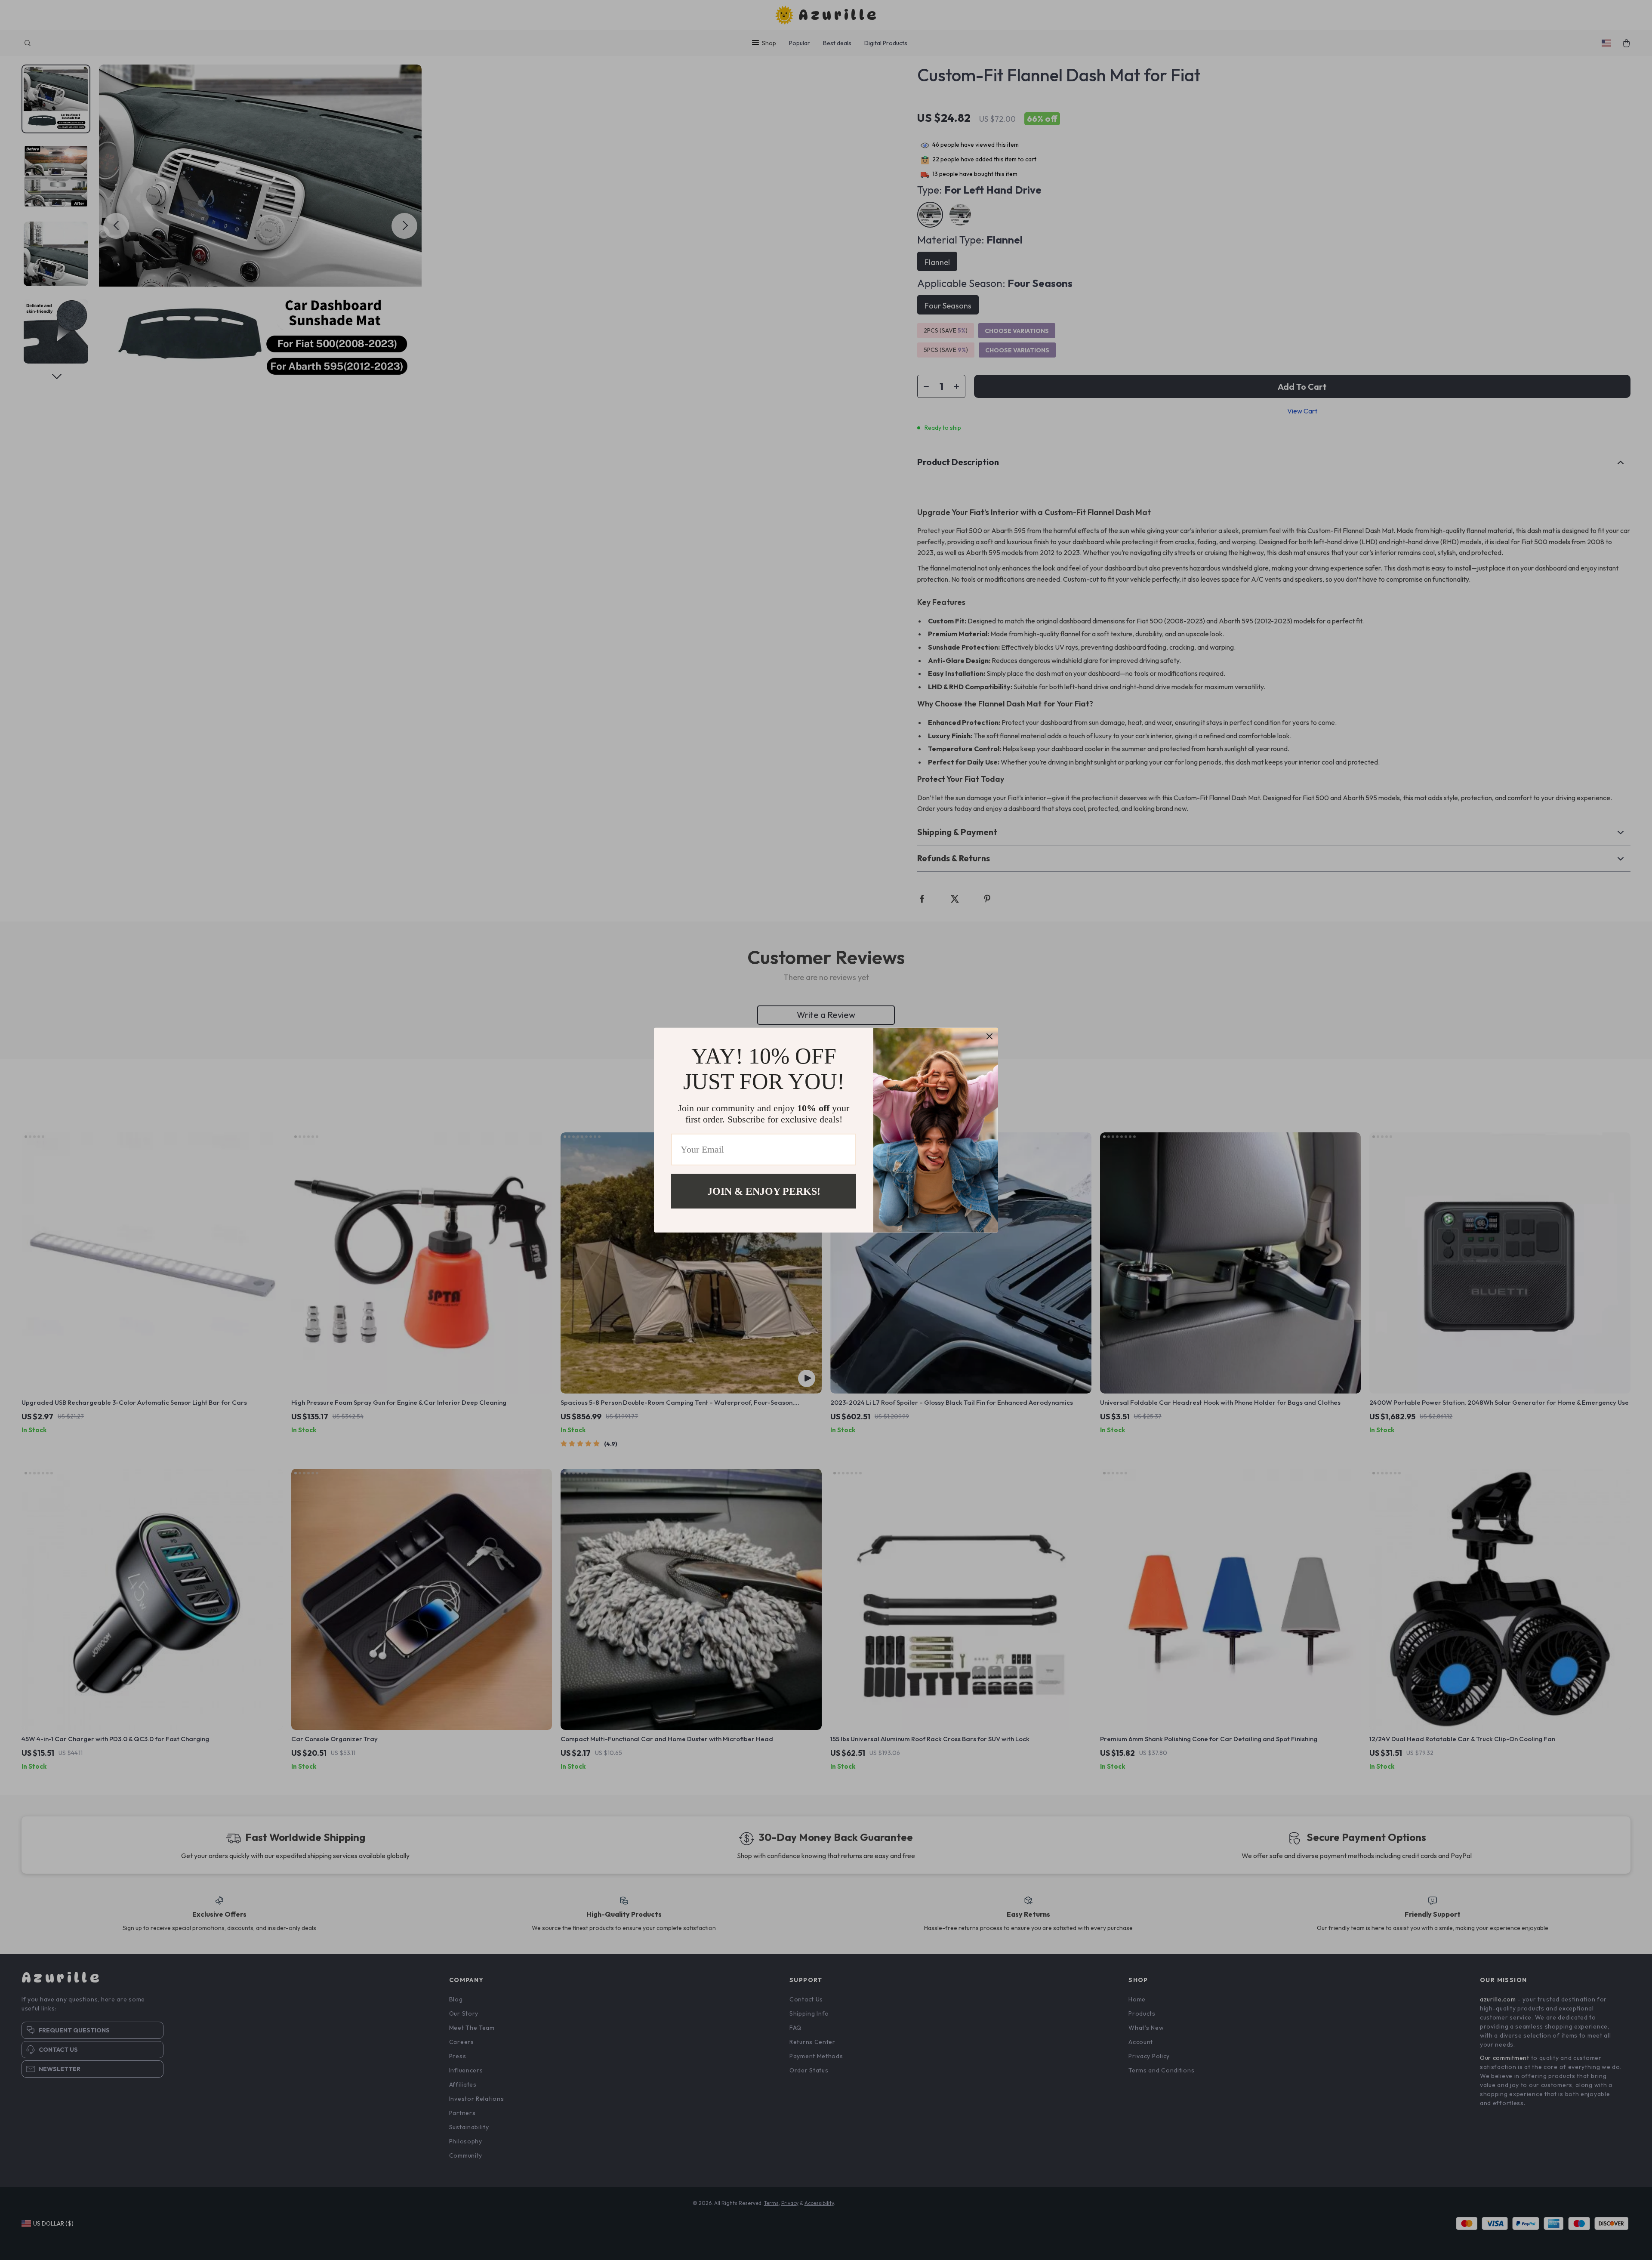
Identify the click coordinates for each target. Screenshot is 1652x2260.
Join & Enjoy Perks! (764, 1191)
